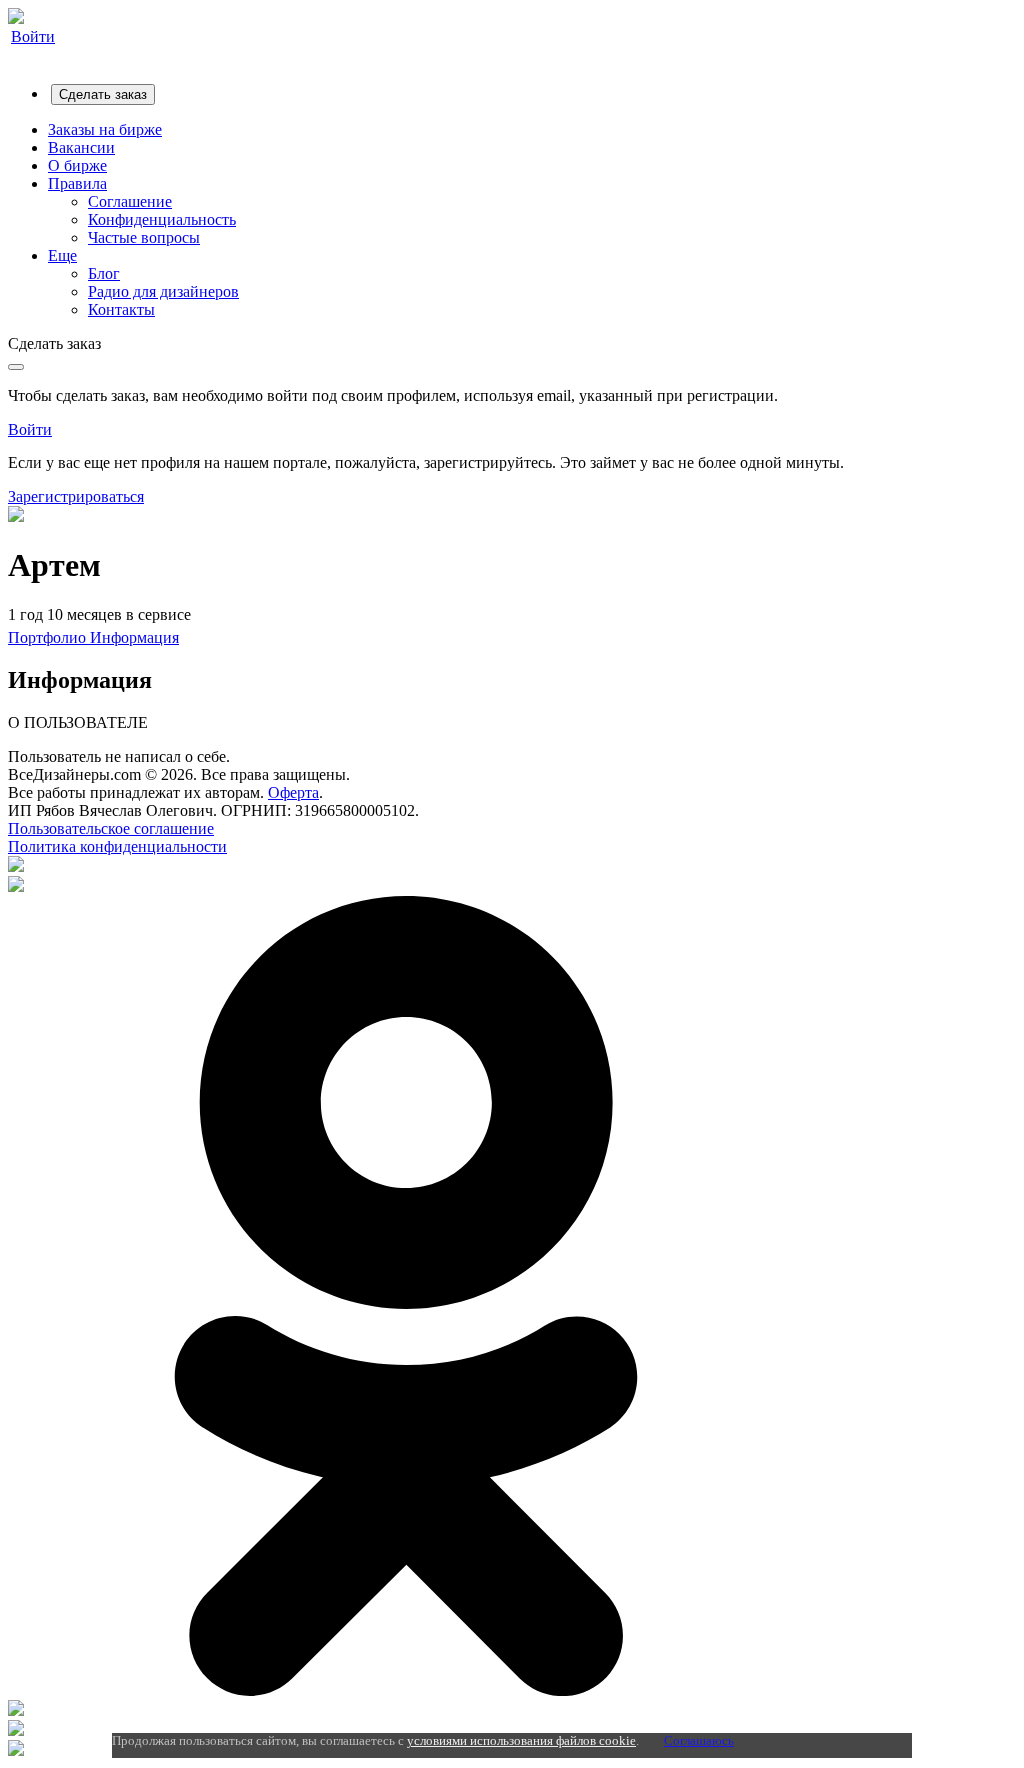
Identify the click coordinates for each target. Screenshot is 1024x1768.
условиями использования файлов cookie (521, 1740)
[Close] (16, 367)
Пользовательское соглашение (111, 828)
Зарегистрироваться (76, 496)
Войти (33, 36)
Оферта (293, 792)
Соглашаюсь (699, 1740)
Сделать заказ (103, 94)
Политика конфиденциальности (117, 846)
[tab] (49, 637)
